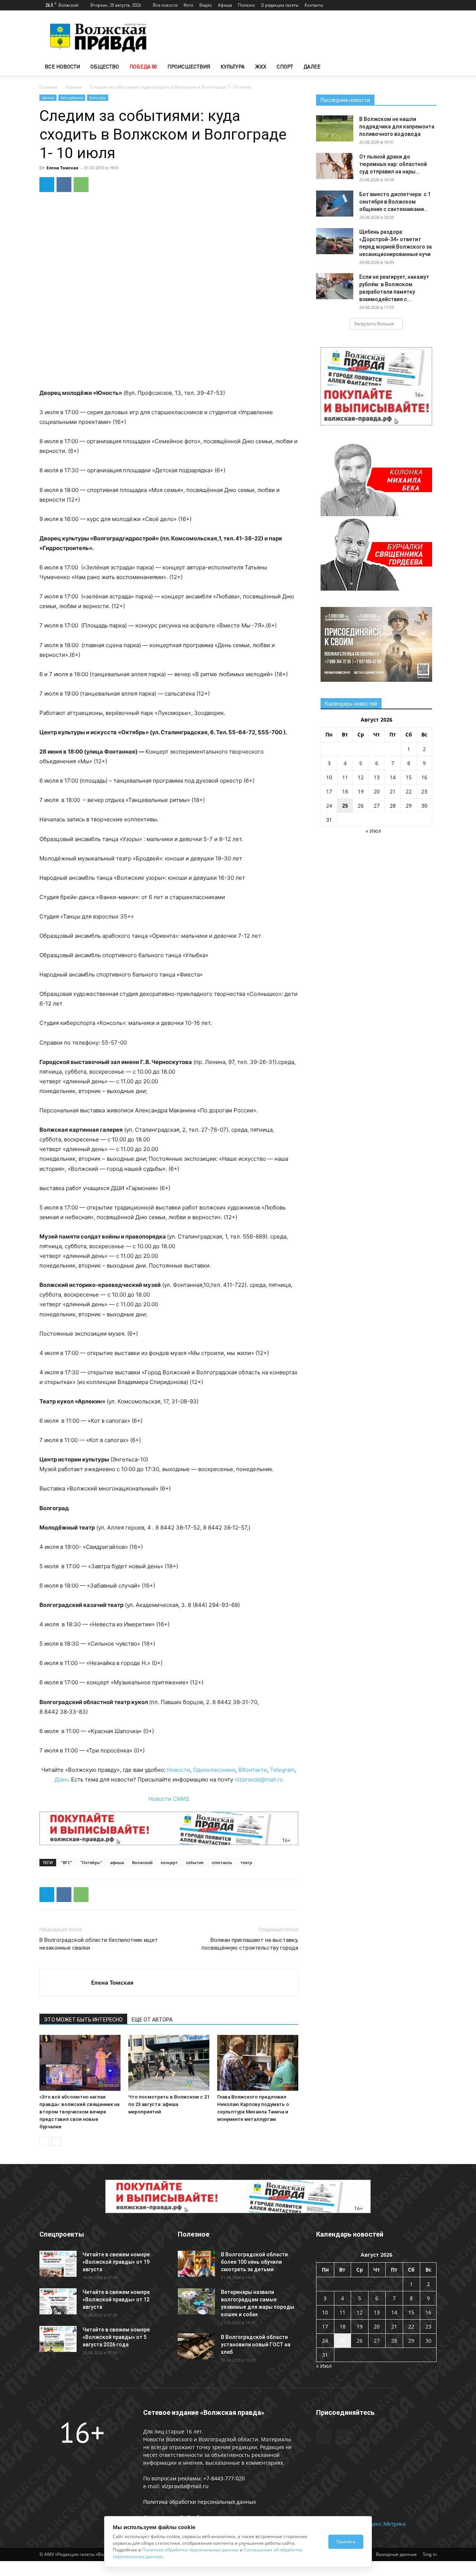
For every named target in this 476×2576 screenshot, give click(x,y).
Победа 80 (143, 66)
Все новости (165, 5)
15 (409, 777)
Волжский (142, 1862)
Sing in (430, 2554)
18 (345, 791)
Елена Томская (62, 168)
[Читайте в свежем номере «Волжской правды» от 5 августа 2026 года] (58, 2339)
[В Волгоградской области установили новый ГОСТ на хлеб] (196, 2346)
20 (377, 791)
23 (424, 791)
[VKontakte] (431, 5)
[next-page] (56, 2142)
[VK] (64, 185)
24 (329, 806)
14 (393, 777)
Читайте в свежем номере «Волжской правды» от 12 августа (116, 2299)
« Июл (373, 831)
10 (329, 777)
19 (361, 791)
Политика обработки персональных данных (200, 2502)
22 (409, 791)
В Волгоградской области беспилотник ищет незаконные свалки (99, 1944)
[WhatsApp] (81, 185)
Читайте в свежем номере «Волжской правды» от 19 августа (116, 2262)
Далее (312, 66)
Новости (178, 1770)
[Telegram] (419, 5)
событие (195, 1862)
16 (424, 777)
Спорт (285, 66)
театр (246, 1862)
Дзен (61, 1779)
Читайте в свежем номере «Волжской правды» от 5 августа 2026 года (116, 2337)
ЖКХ (261, 66)
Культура (233, 66)
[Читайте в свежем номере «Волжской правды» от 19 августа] (58, 2264)
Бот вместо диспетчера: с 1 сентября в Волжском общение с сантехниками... (395, 202)
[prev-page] (44, 2142)
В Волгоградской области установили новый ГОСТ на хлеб (256, 2345)
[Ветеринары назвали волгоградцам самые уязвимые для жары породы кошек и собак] (196, 2301)
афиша (117, 1862)
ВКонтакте (253, 1770)
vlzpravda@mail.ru (259, 1779)
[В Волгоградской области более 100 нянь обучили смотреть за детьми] (196, 2264)
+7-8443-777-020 (224, 2478)
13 (377, 777)
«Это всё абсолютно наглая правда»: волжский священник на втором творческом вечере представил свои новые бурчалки (79, 2112)
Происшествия (189, 66)
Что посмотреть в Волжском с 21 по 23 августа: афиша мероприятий (169, 2104)
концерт (169, 1862)
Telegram (282, 1770)
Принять (346, 2542)
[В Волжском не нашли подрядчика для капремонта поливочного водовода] (335, 128)
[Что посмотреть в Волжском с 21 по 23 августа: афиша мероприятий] (169, 2063)
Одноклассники (214, 1770)
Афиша (225, 5)
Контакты (314, 5)
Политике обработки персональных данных (190, 2550)
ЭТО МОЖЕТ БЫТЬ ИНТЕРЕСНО (83, 2020)
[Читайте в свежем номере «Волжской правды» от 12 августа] (58, 2301)
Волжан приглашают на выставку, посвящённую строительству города (250, 1944)
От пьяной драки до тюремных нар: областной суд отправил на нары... (393, 164)
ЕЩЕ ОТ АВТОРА (152, 2020)
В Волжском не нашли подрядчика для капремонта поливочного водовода (397, 127)
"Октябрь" (91, 1862)
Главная (49, 87)
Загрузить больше (374, 324)
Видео (206, 5)
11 (345, 777)
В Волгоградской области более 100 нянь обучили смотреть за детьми (254, 2262)
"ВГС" (67, 1862)
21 (393, 791)
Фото (189, 5)
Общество (105, 66)
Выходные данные (396, 2554)
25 (345, 806)
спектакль (222, 1862)
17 (329, 791)
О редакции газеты (280, 5)
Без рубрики (72, 98)
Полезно (247, 5)
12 (361, 777)
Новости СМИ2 (169, 1799)
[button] (428, 67)
